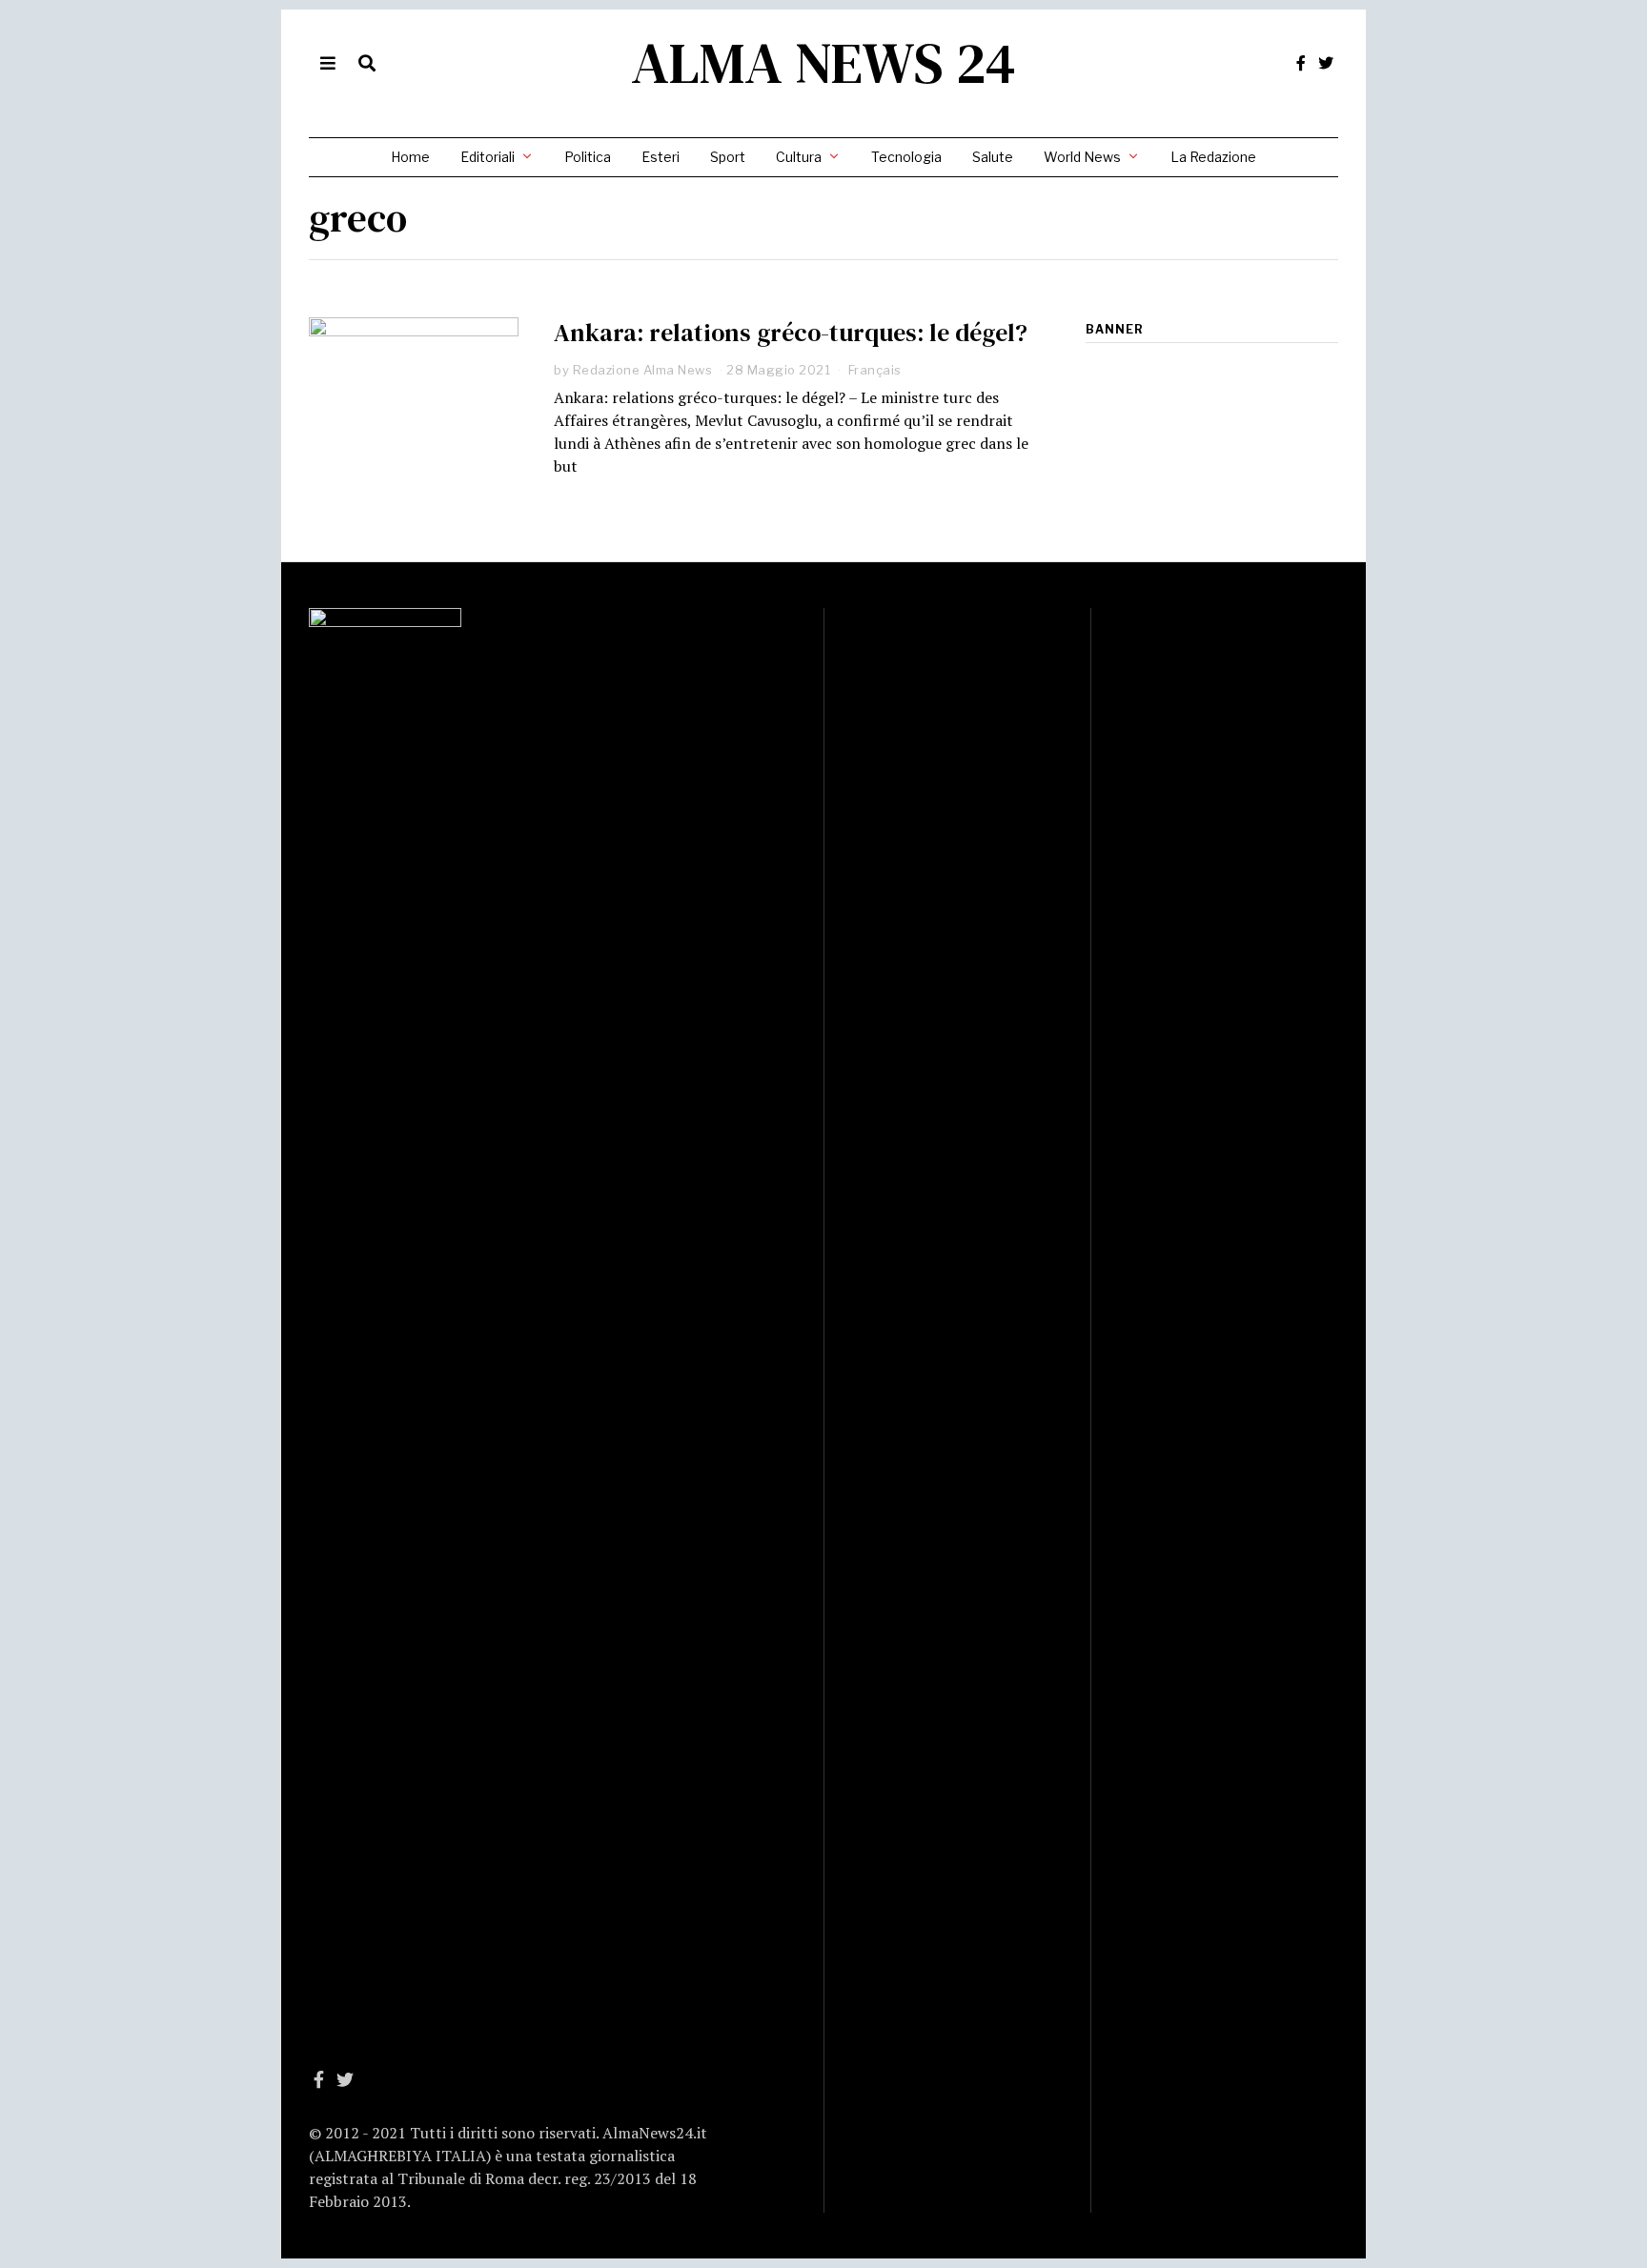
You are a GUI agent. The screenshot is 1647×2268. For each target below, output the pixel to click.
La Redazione (1213, 157)
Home (410, 157)
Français (875, 370)
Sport (728, 157)
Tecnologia (906, 157)
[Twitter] (1326, 63)
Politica (588, 157)
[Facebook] (1301, 63)
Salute (993, 157)
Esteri (661, 157)
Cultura (799, 157)
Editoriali (488, 157)
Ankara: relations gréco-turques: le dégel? (791, 333)
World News (1082, 157)
